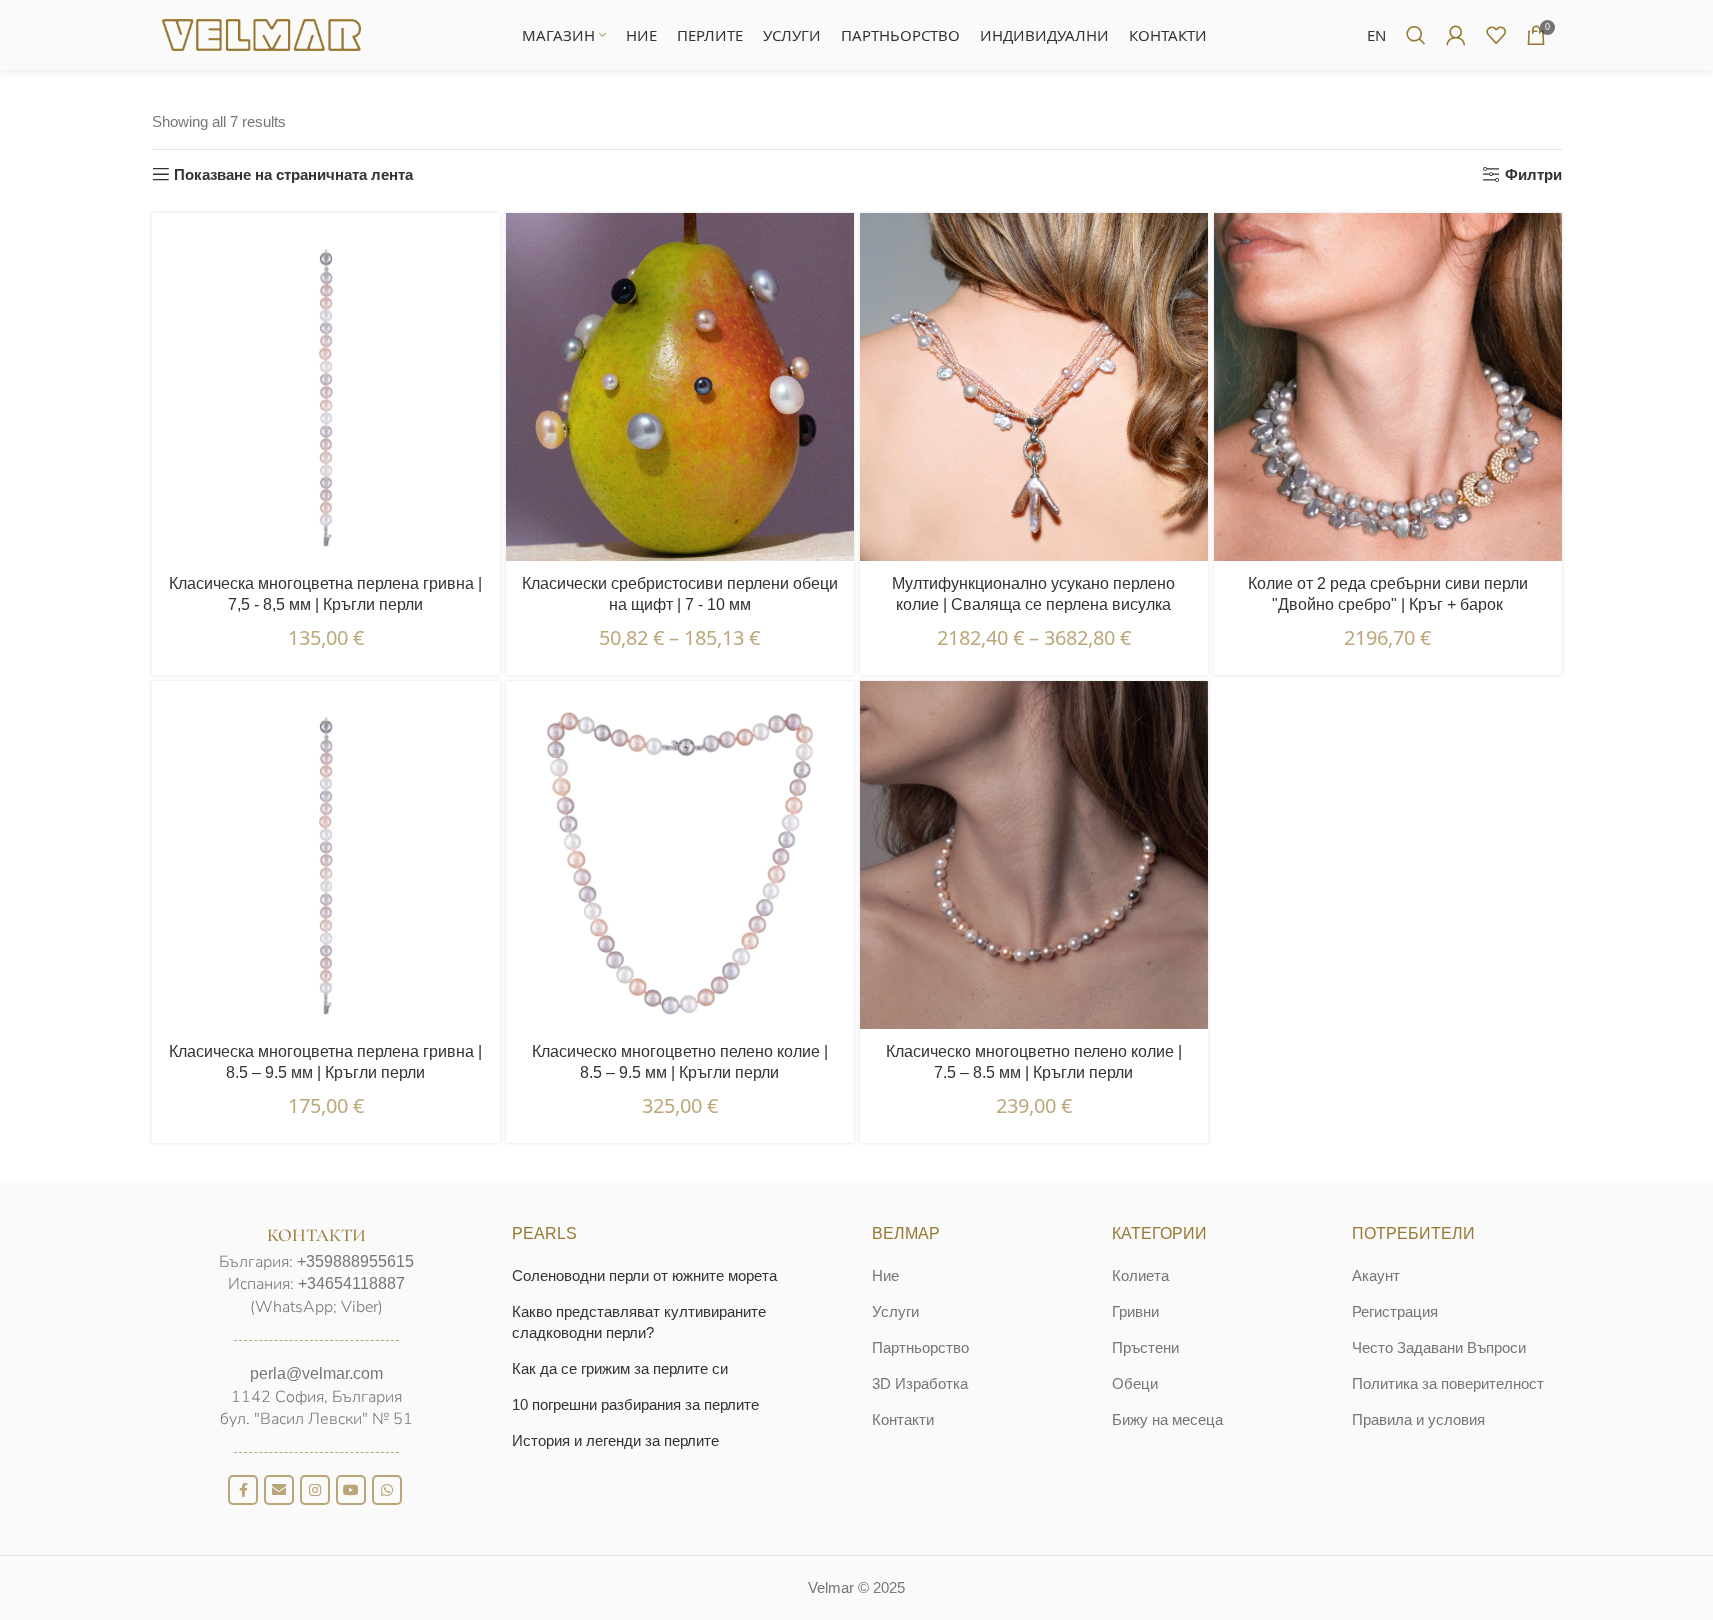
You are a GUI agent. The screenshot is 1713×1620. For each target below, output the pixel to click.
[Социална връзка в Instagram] (315, 1490)
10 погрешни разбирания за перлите (635, 1404)
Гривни (1135, 1311)
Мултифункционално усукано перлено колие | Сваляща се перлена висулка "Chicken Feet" (1033, 604)
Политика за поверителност (1448, 1383)
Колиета (1140, 1275)
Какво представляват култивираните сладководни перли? (639, 1322)
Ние (885, 1275)
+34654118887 (351, 1283)
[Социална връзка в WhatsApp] (387, 1490)
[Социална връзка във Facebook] (243, 1490)
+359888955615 (355, 1261)
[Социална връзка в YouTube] (351, 1490)
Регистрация (1395, 1311)
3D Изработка (920, 1383)
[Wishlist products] (1496, 35)
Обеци (1135, 1383)
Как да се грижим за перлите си (620, 1368)
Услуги (895, 1311)
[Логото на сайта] (262, 33)
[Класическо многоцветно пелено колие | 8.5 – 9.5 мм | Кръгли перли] (680, 855)
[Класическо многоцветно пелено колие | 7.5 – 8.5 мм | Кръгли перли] (1034, 855)
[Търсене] (1416, 35)
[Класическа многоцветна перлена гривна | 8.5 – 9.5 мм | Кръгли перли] (326, 855)
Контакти (903, 1419)
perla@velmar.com (316, 1373)
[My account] (1456, 35)
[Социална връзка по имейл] (279, 1490)
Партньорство (920, 1347)
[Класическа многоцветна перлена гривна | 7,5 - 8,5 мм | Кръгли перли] (326, 387)
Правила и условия (1418, 1419)
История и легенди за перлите (615, 1440)
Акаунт (1376, 1275)
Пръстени (1145, 1347)
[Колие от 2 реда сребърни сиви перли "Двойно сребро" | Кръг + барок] (1388, 387)
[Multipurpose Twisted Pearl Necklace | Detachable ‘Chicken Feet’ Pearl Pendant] (1034, 387)
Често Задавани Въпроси (1439, 1347)
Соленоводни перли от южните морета (644, 1275)
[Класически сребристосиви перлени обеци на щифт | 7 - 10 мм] (680, 387)
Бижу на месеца (1167, 1419)
